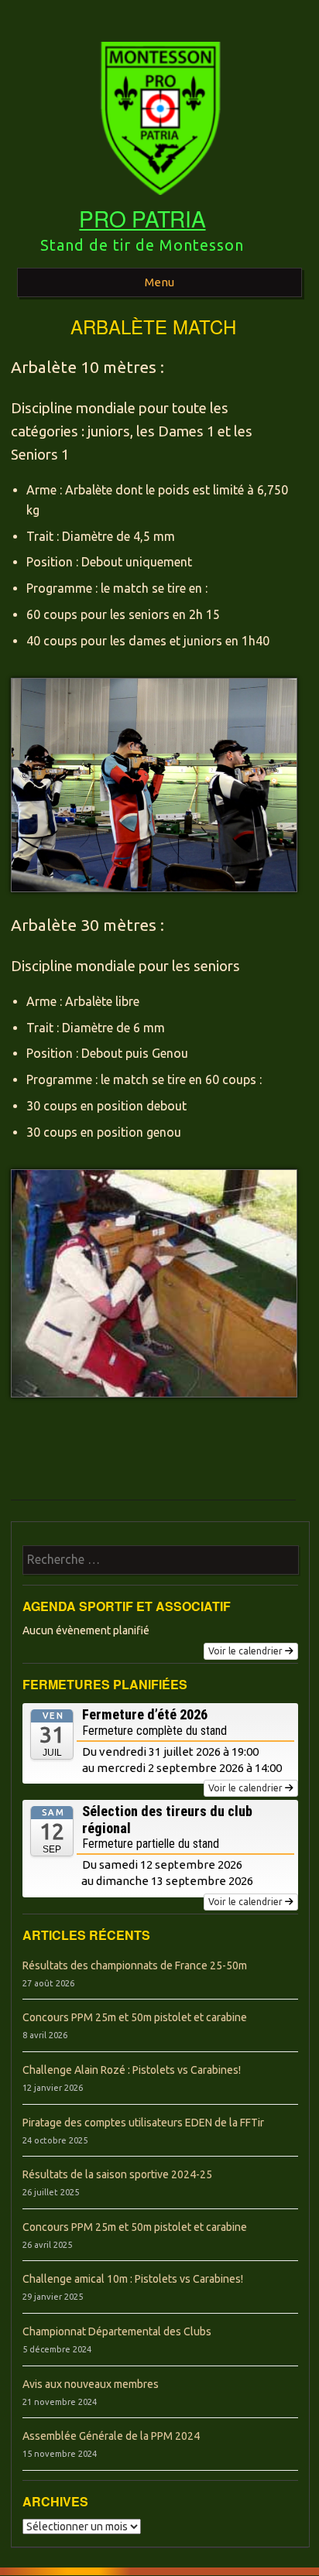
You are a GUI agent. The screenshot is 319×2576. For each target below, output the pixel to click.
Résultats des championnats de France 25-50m (135, 1965)
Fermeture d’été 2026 (145, 1714)
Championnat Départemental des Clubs (117, 2331)
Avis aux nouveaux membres (91, 2384)
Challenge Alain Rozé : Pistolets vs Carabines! (132, 2070)
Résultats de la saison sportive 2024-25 (117, 2174)
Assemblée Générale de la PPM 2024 (111, 2436)
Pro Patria (142, 218)
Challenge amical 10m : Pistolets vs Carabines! (133, 2279)
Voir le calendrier (245, 1651)
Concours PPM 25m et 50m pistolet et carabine (135, 2017)
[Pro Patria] (159, 200)
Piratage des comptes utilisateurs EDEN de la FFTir (143, 2123)
